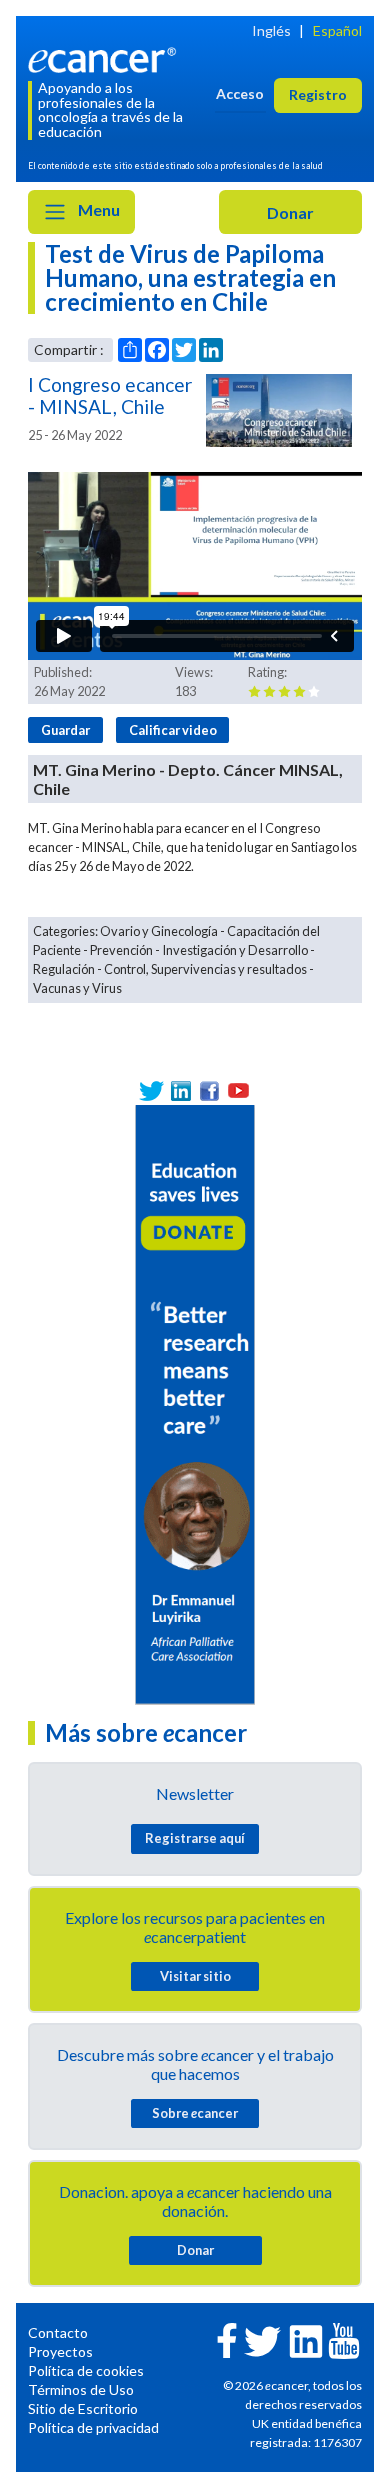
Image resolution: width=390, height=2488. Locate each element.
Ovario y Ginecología (159, 931)
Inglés (271, 30)
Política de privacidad (93, 2427)
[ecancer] (105, 57)
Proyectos (60, 2351)
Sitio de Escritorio (83, 2408)
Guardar (65, 730)
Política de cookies (86, 2370)
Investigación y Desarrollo (235, 950)
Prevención (121, 950)
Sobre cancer (195, 2113)
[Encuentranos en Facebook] (209, 1090)
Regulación (64, 969)
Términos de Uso (81, 2389)
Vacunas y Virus (77, 988)
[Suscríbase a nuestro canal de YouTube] (238, 1090)
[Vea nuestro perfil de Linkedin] (180, 1090)
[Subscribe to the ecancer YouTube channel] (344, 2339)
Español (337, 30)
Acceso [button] (240, 93)
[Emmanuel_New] (195, 1402)
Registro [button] (318, 94)
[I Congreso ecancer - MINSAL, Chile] (278, 410)
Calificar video (173, 730)
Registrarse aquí (195, 1838)
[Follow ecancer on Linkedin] (306, 2339)
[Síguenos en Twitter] (151, 1090)
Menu (97, 209)
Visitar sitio (195, 1976)
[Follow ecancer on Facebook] (227, 2338)
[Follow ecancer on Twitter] (262, 2339)
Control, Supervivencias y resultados (205, 969)
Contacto (58, 2332)
